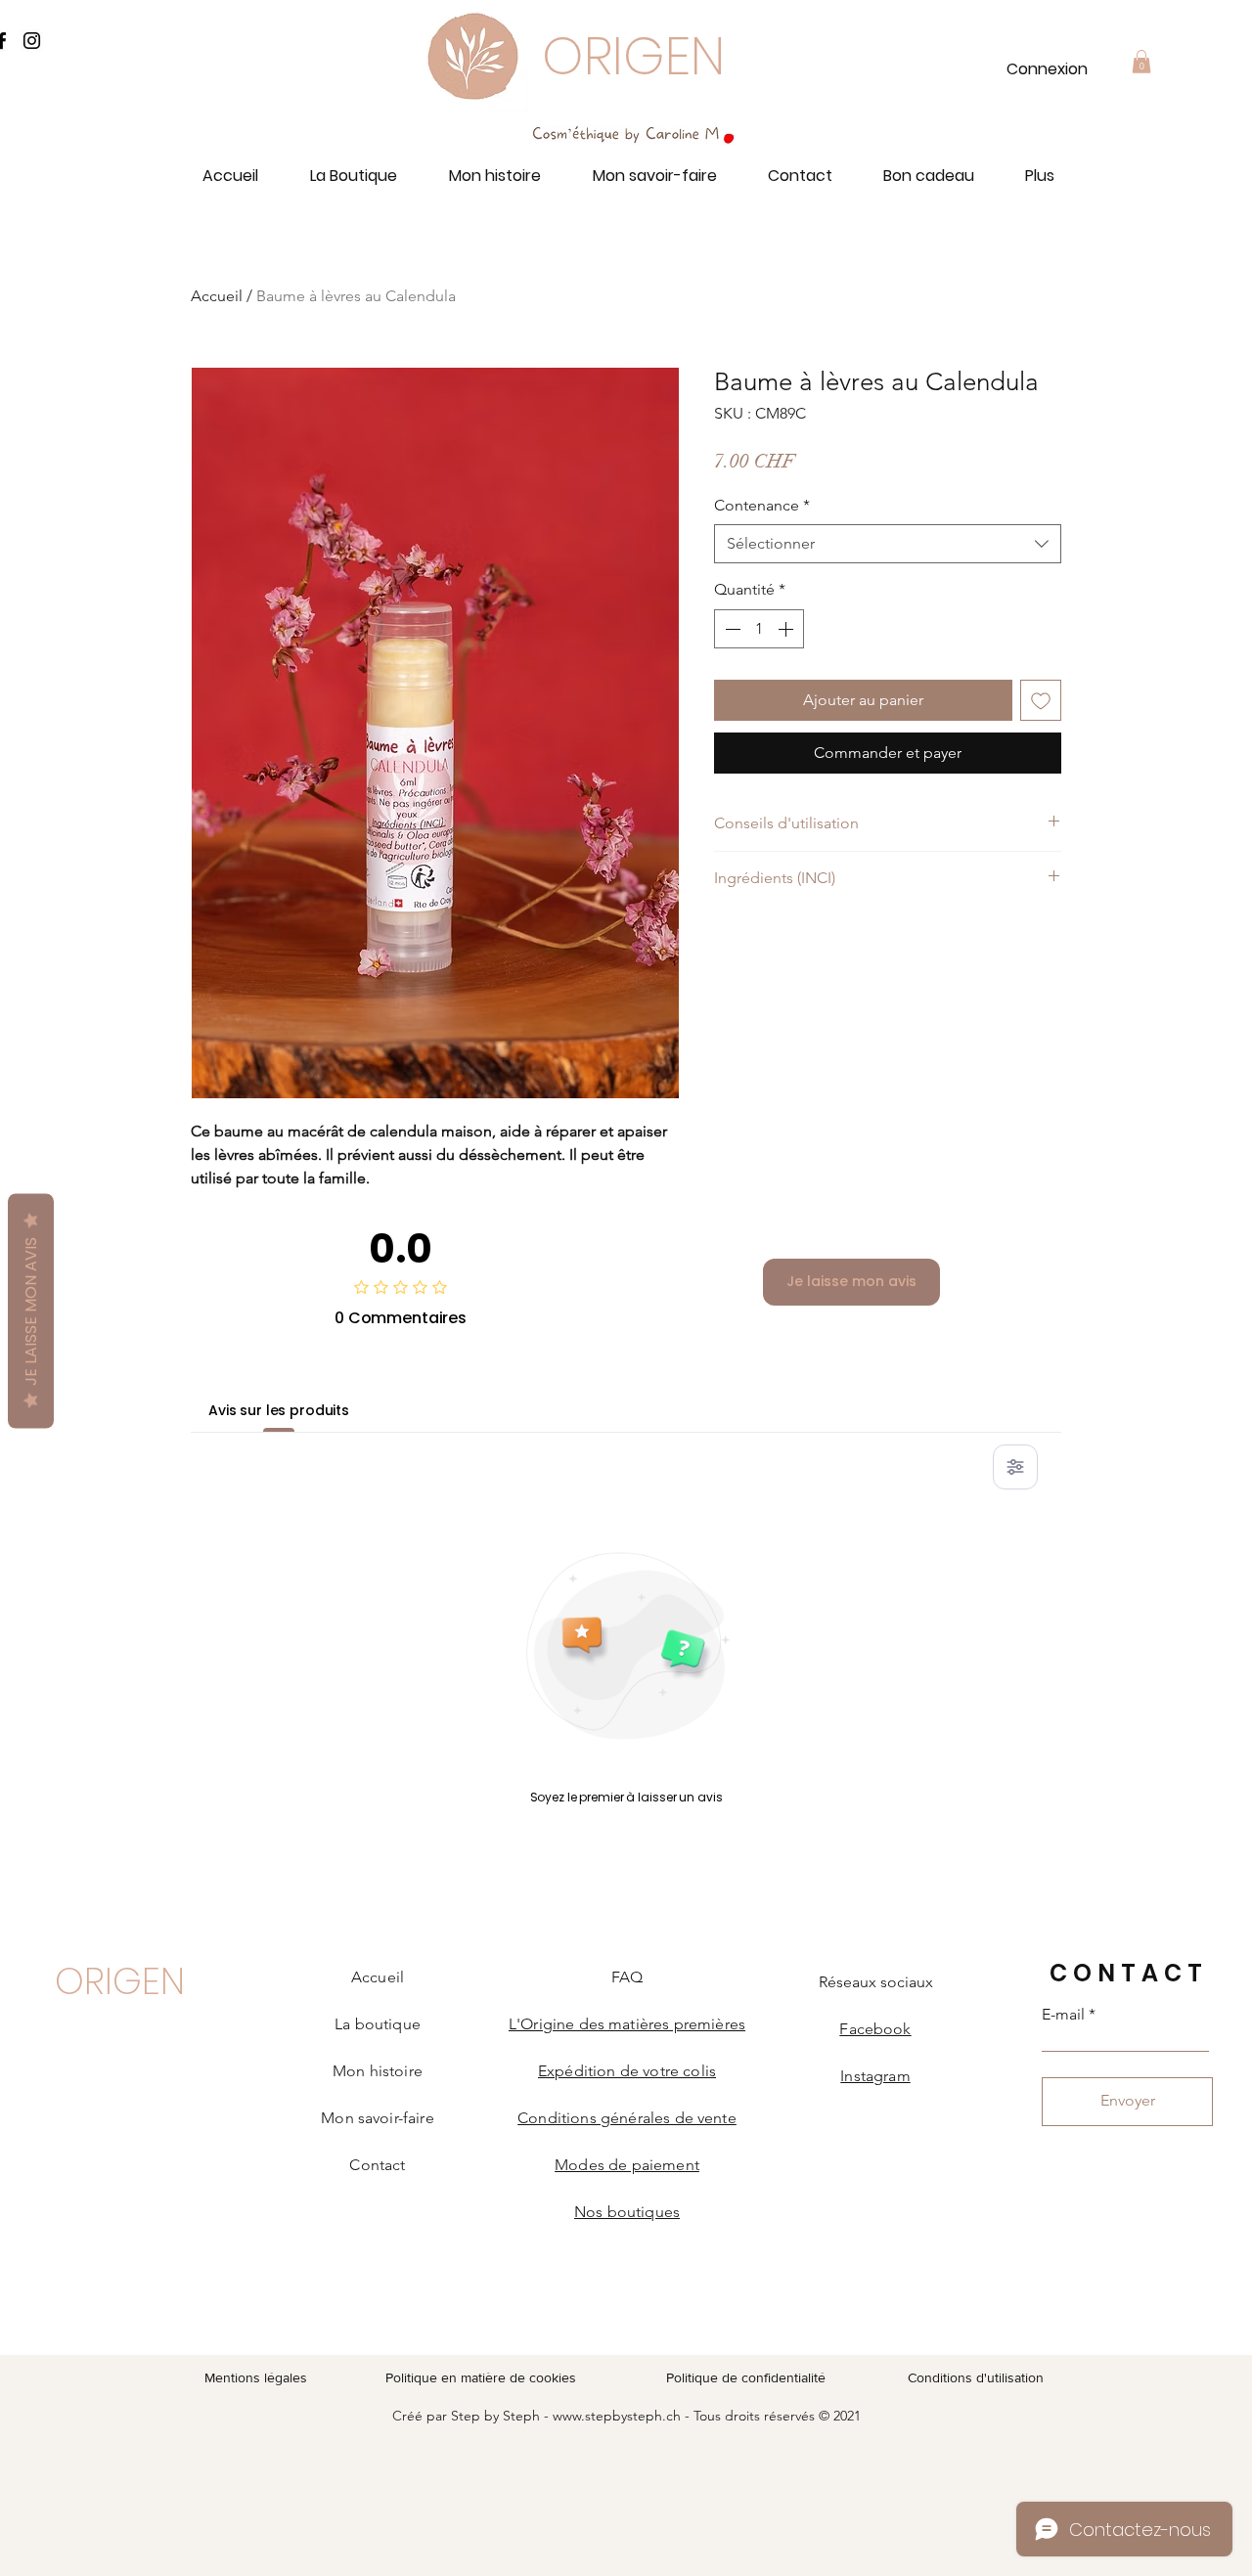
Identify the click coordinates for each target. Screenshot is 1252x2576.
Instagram (875, 2076)
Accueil (217, 296)
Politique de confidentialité (746, 2377)
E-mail (1063, 2015)
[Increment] (787, 629)
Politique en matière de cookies (483, 2377)
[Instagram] (32, 41)
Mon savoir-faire (378, 2118)
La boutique (378, 2024)
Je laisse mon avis (851, 1281)
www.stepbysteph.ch (617, 2416)
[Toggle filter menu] (1015, 1467)
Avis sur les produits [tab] (279, 1410)
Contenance (762, 505)
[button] (1141, 62)
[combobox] (888, 544)
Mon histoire (378, 2071)
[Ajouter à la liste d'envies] (1041, 700)
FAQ (627, 1977)
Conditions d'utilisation (976, 2377)
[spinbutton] (759, 629)
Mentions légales (256, 2377)
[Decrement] (731, 629)
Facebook (875, 2029)
